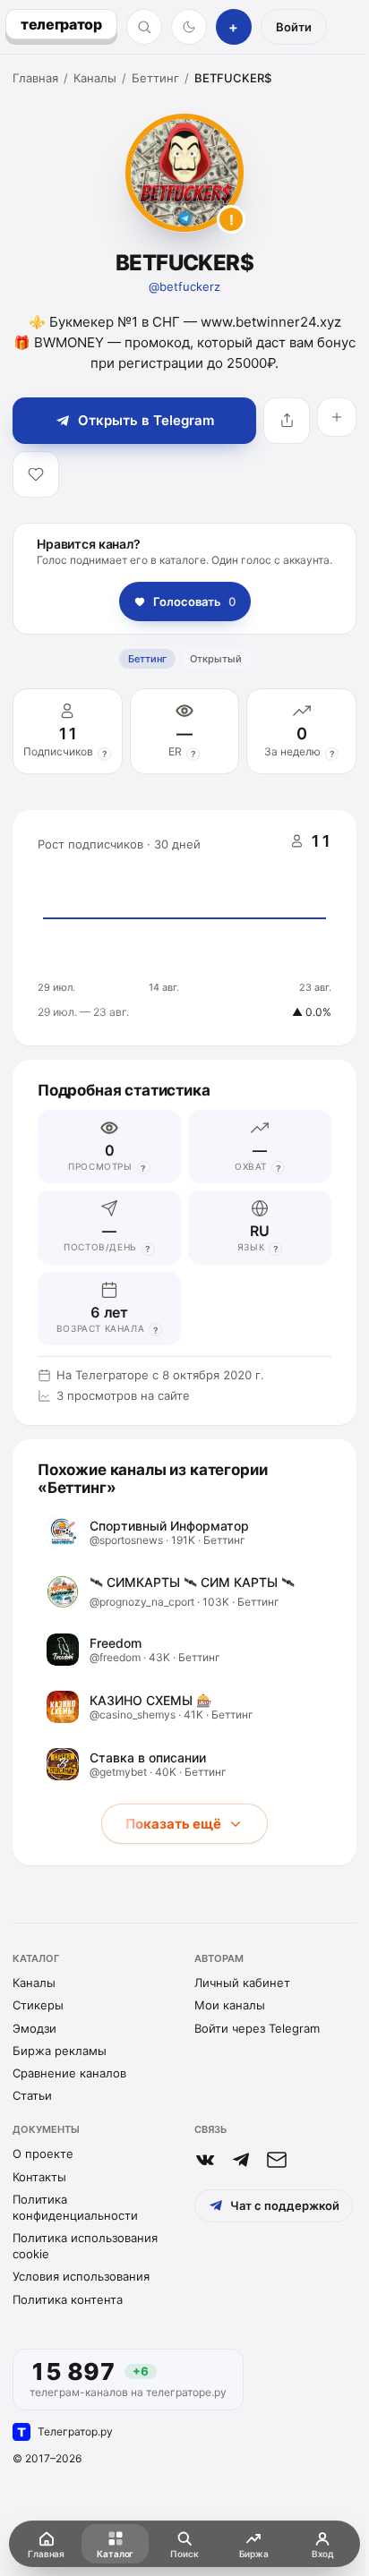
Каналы (95, 78)
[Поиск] (144, 27)
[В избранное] (36, 474)
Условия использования (81, 2276)
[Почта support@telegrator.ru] (277, 2160)
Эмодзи (34, 2028)
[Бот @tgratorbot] (241, 2160)
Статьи (32, 2095)
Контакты (39, 2177)
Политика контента (68, 2299)
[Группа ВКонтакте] (205, 2160)
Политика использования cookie (85, 2246)
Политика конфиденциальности (75, 2207)
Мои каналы (230, 2005)
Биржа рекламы (60, 2051)
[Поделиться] (287, 421)
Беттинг (155, 78)
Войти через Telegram (257, 2028)
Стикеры (38, 2005)
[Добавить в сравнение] (337, 417)
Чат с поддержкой (285, 2205)
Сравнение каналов (69, 2073)
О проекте (43, 2154)
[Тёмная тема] (189, 27)
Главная (35, 78)
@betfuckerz (184, 286)
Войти (294, 27)
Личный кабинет (242, 1983)
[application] (184, 928)
